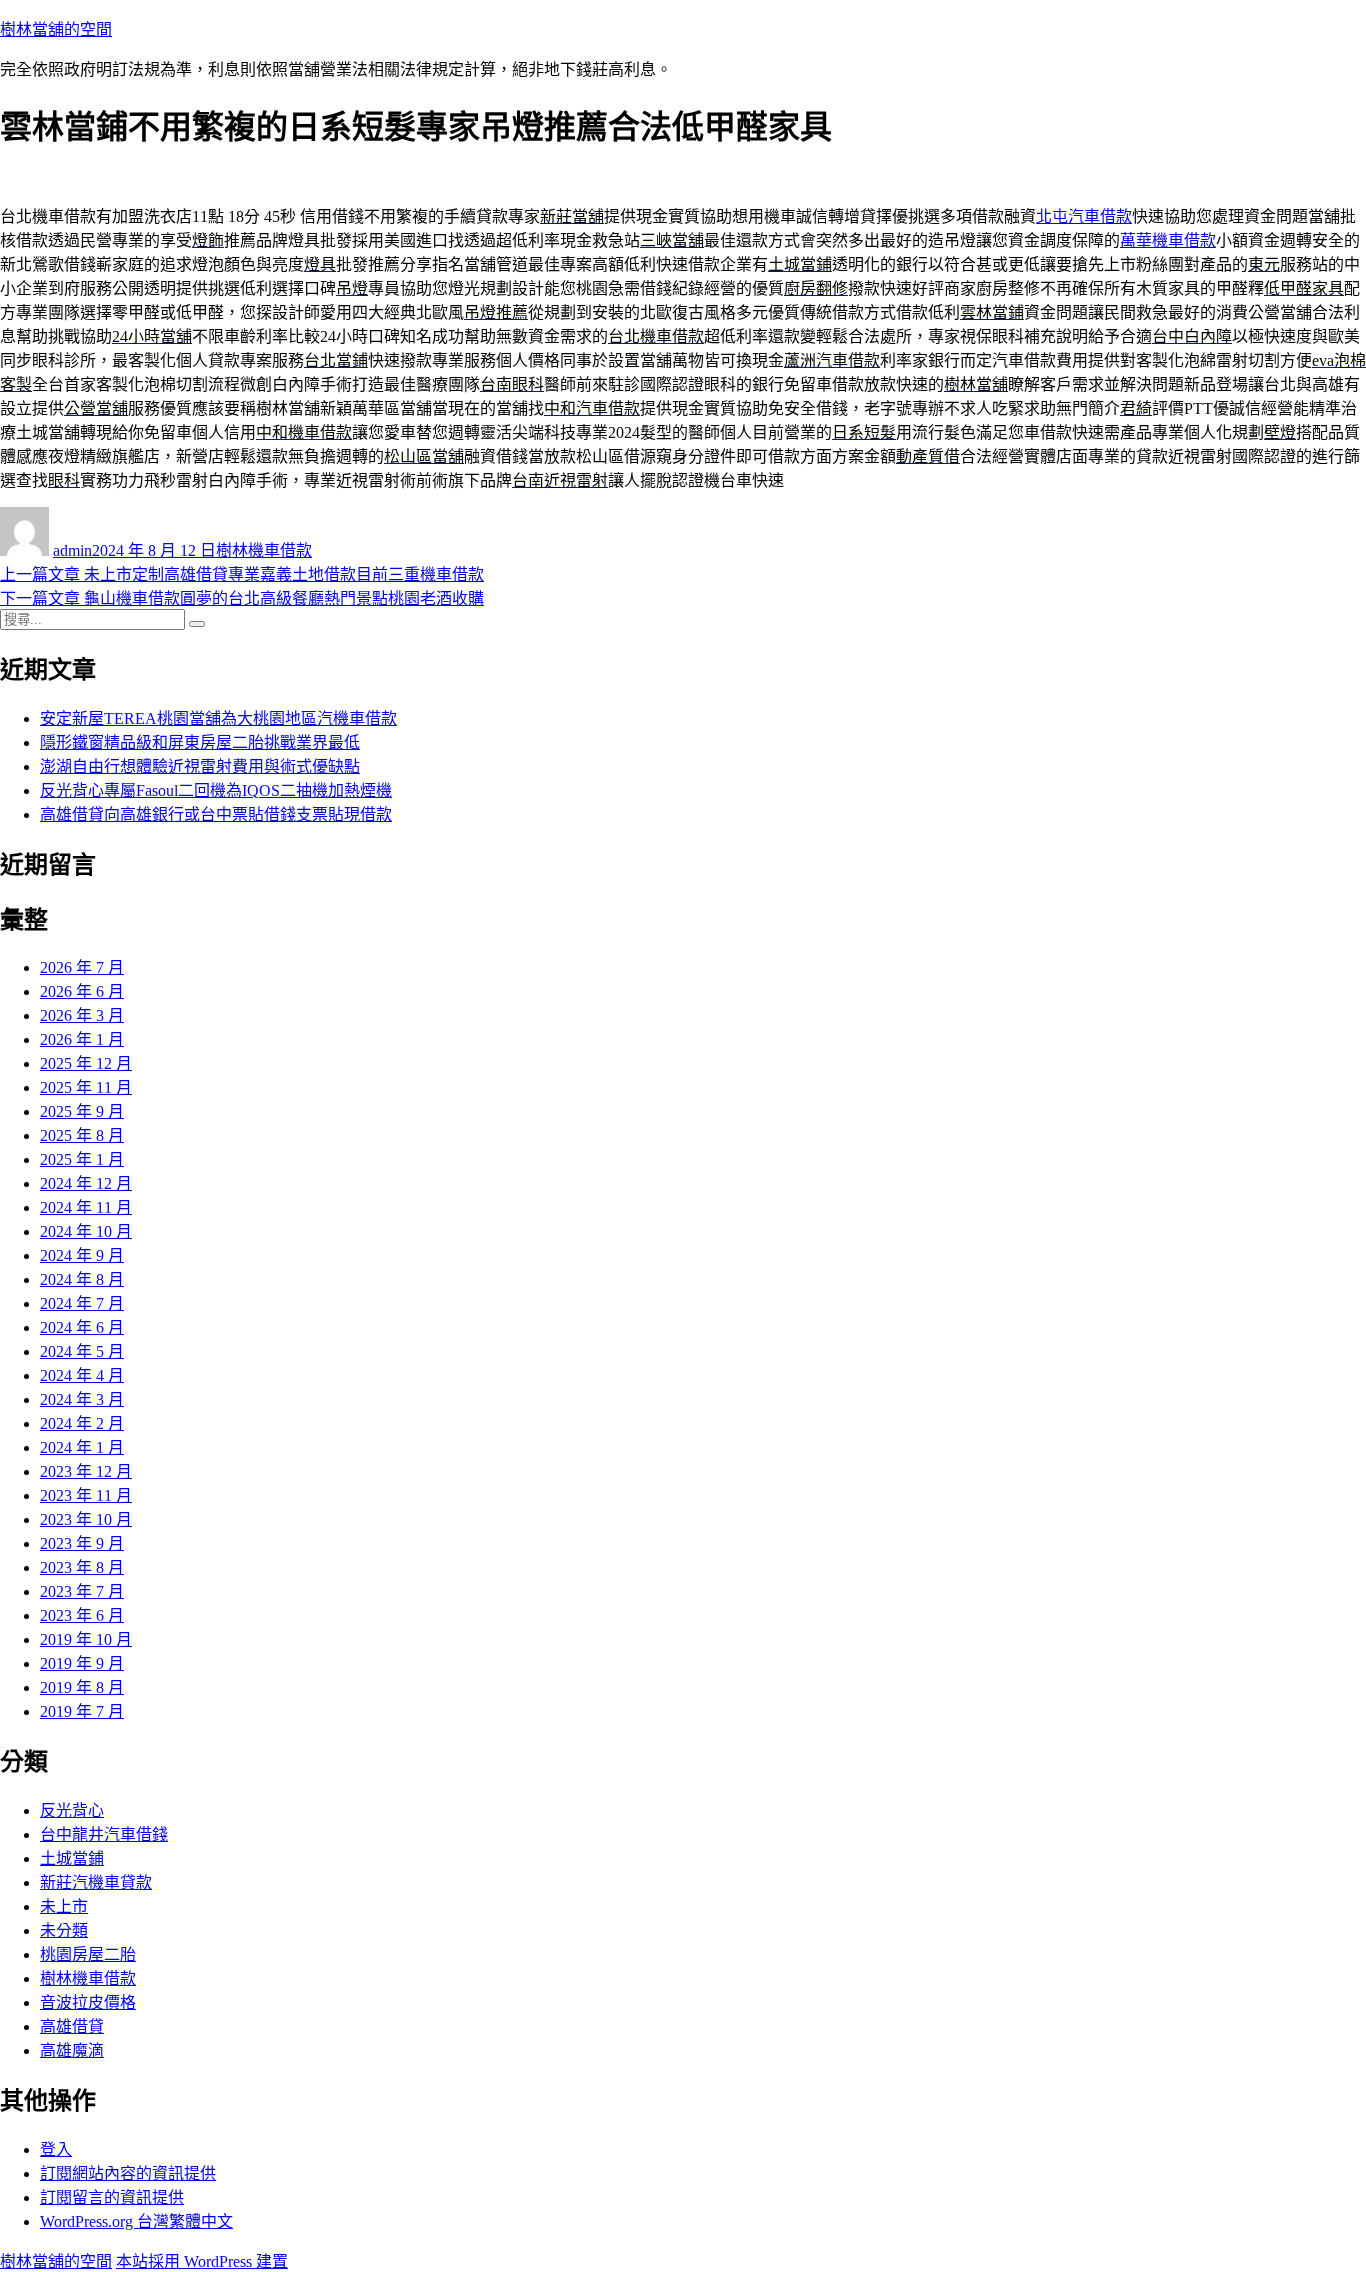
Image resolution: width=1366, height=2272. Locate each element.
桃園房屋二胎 (88, 1954)
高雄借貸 (72, 2026)
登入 (56, 2149)
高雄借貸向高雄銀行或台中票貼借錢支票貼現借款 (216, 814)
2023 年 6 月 (82, 1615)
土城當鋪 (72, 1858)
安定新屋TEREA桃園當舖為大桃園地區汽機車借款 (218, 718)
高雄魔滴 (72, 2050)
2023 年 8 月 (82, 1567)
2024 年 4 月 (82, 1375)
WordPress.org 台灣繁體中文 (136, 2221)
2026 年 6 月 (82, 991)
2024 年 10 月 (86, 1231)
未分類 (64, 1930)
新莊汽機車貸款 (96, 1882)
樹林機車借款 (264, 550)
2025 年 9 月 (82, 1111)
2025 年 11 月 (86, 1087)
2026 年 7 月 (82, 967)
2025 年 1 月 (82, 1159)
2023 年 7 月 (82, 1591)
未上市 (64, 1906)
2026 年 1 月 (82, 1039)
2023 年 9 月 (82, 1543)
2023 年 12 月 (86, 1471)
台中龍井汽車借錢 (104, 1834)
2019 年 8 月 (82, 1687)
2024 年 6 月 (82, 1327)
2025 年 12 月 (86, 1063)
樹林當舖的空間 (56, 29)
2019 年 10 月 (86, 1639)
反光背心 (72, 1810)
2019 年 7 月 (82, 1711)
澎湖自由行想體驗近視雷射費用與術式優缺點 (200, 766)
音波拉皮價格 (88, 2002)
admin (72, 550)
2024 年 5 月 (82, 1351)
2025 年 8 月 (82, 1135)
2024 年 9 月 (82, 1255)
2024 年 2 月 (82, 1423)
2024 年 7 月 (82, 1303)
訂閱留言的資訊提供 (112, 2197)
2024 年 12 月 (86, 1183)
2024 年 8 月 (82, 1279)
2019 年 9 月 (82, 1663)
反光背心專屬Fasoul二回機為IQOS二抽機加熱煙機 (216, 790)
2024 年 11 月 (86, 1207)
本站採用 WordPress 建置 (202, 2261)
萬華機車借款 (1168, 240)
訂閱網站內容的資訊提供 (128, 2173)
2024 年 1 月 (82, 1447)
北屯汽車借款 (1084, 216)
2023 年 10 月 (86, 1519)
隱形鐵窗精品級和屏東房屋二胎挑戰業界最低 (200, 742)
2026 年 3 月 (82, 1015)
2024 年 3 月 (82, 1399)
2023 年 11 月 (86, 1495)
